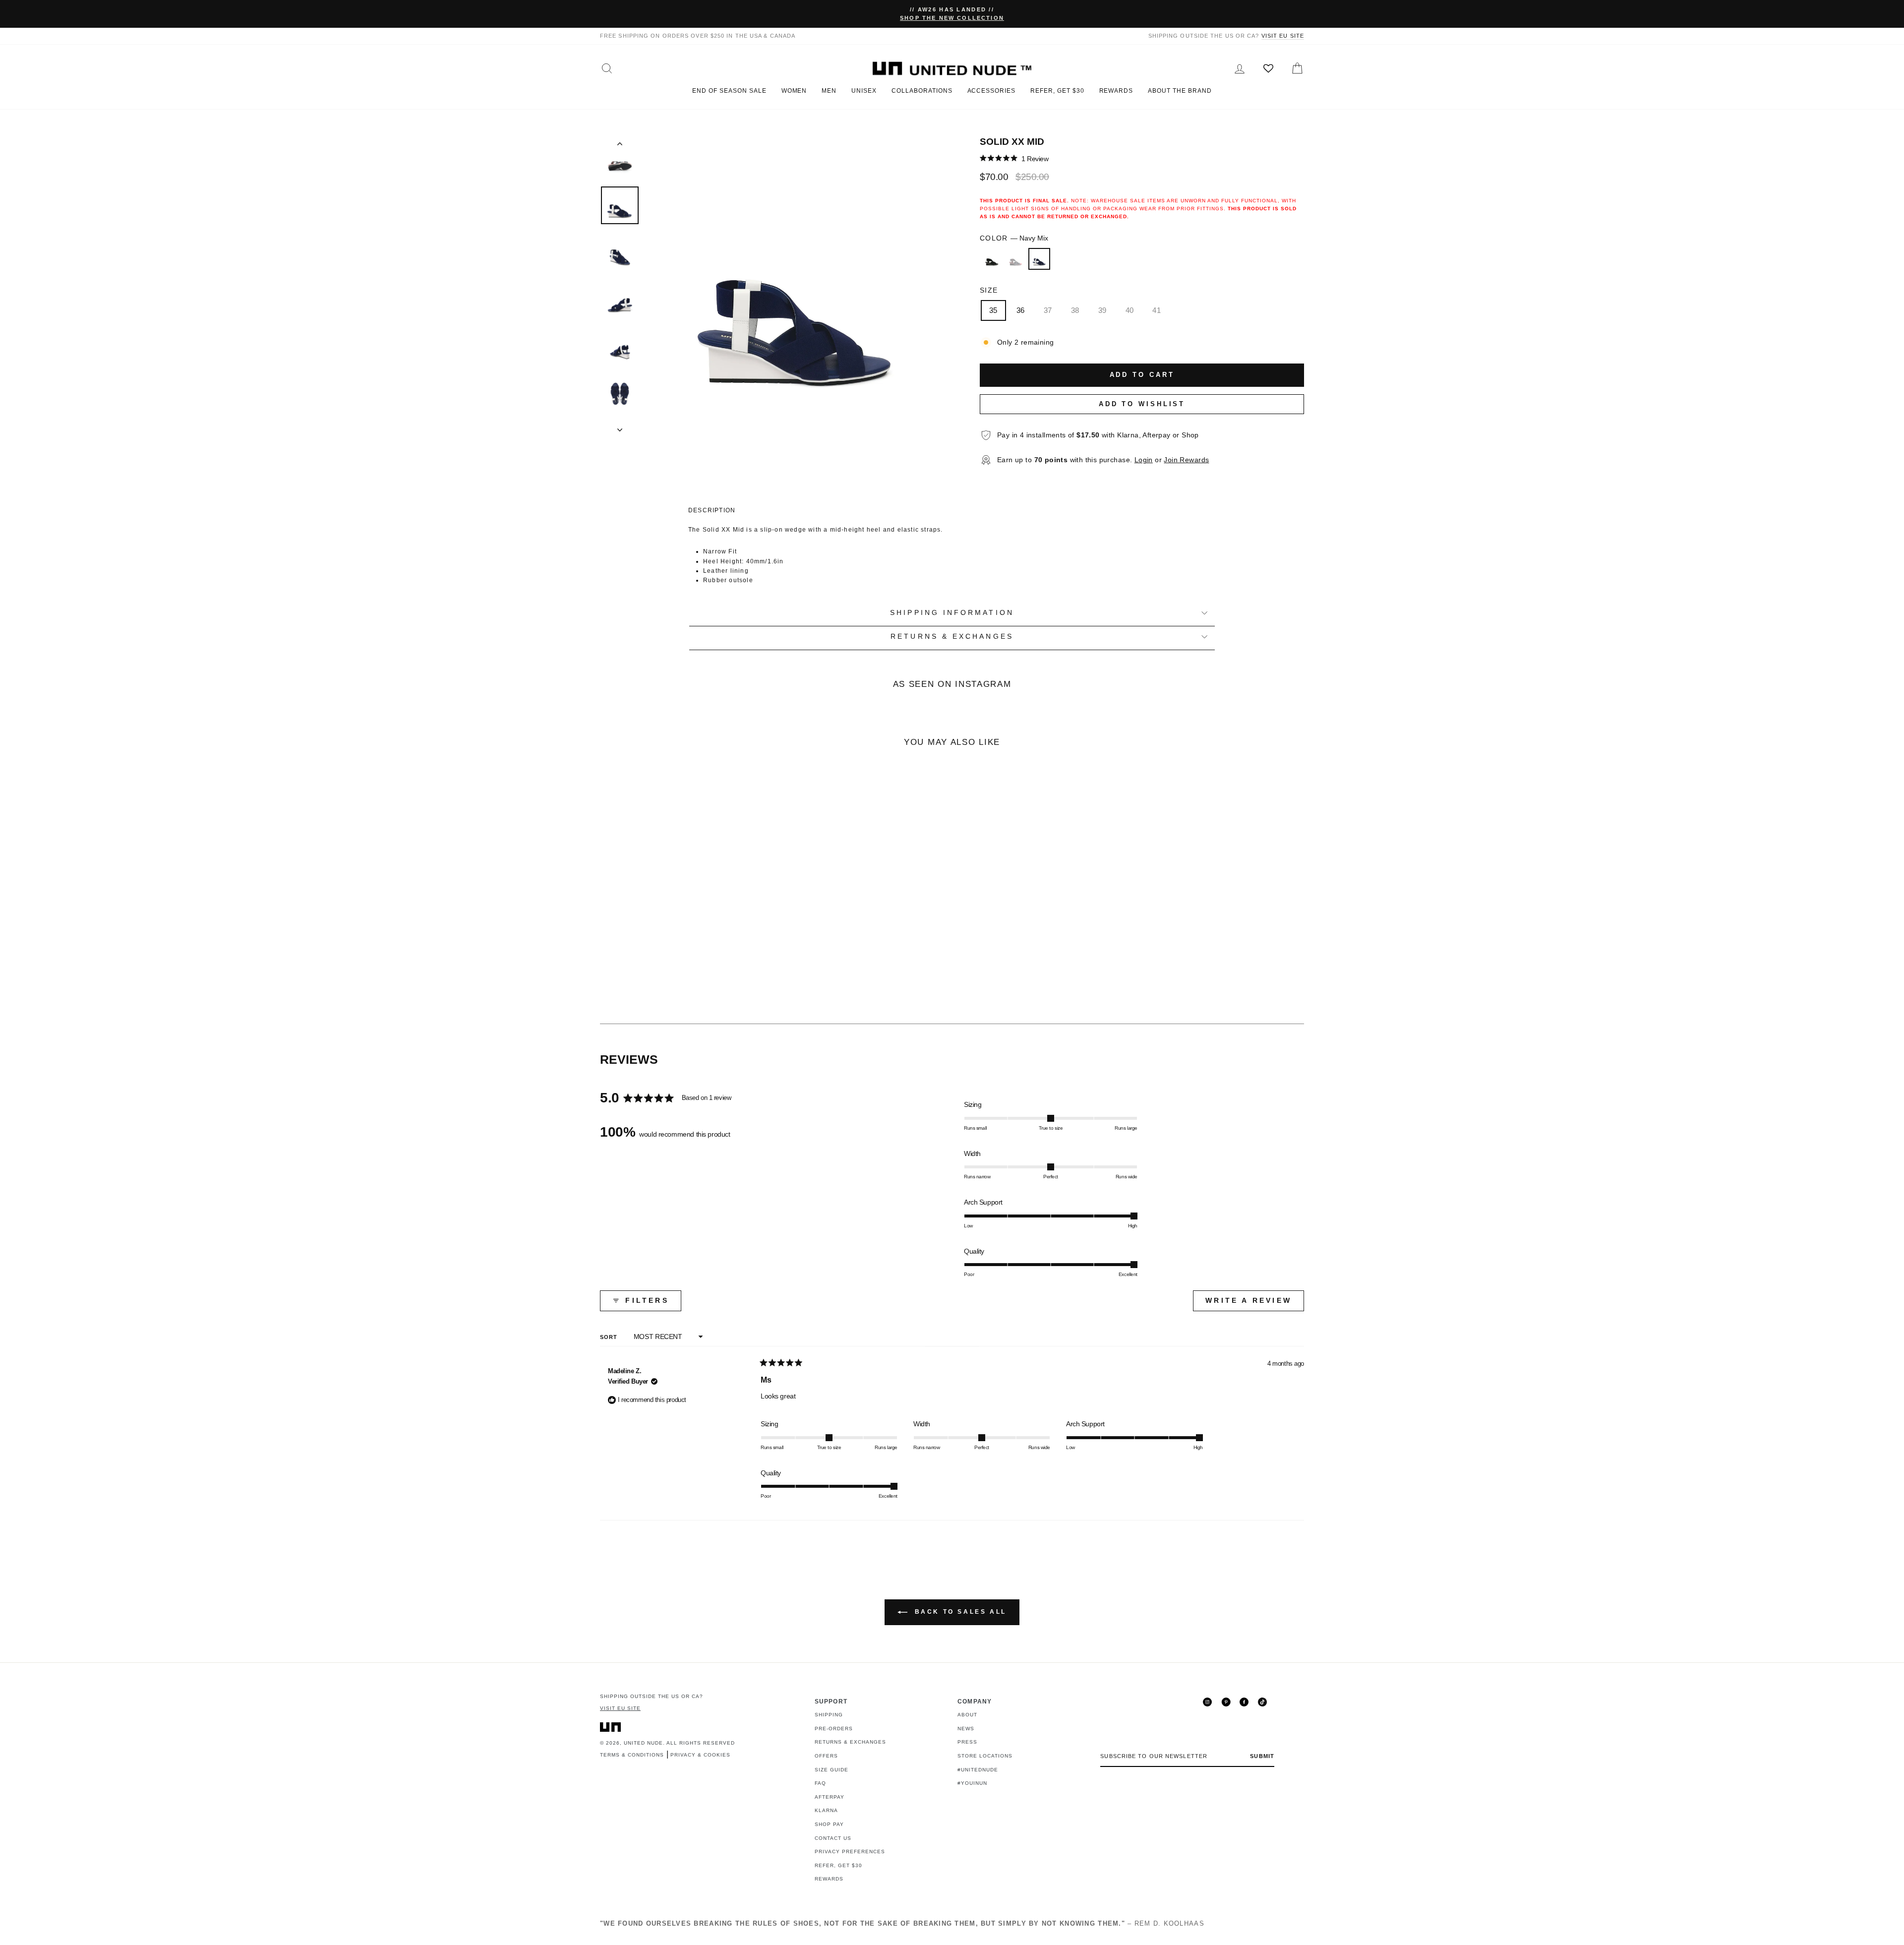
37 (1048, 310)
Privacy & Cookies (700, 1755)
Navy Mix (1039, 259)
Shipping (829, 1715)
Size (989, 290)
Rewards (1116, 91)
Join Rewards (1186, 460)
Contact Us (833, 1838)
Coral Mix (1015, 259)
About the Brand (1180, 91)
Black (992, 259)
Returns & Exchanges (850, 1742)
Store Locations (985, 1756)
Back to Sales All (959, 1612)
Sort (610, 1337)
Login (1144, 460)
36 (1021, 310)
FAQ (820, 1783)
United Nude (643, 1743)
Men (829, 91)
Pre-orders (834, 1729)
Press (967, 1742)
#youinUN (972, 1783)
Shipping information (952, 613)
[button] (1014, 158)
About (967, 1715)
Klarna (826, 1810)
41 (1157, 310)
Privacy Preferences (850, 1852)
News (966, 1729)
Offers (826, 1756)
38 (1075, 310)
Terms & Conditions (632, 1755)
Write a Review (1255, 1304)
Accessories (992, 91)
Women (794, 91)
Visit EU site (1283, 36)
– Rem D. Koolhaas (902, 1923)
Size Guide (832, 1770)
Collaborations (922, 91)
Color (1014, 238)
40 (1130, 310)
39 (1102, 310)
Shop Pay (829, 1824)
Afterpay (830, 1797)
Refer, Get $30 (1057, 91)
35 (993, 310)
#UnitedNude (978, 1770)
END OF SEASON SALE (729, 91)
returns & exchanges (952, 637)
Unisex (864, 91)
